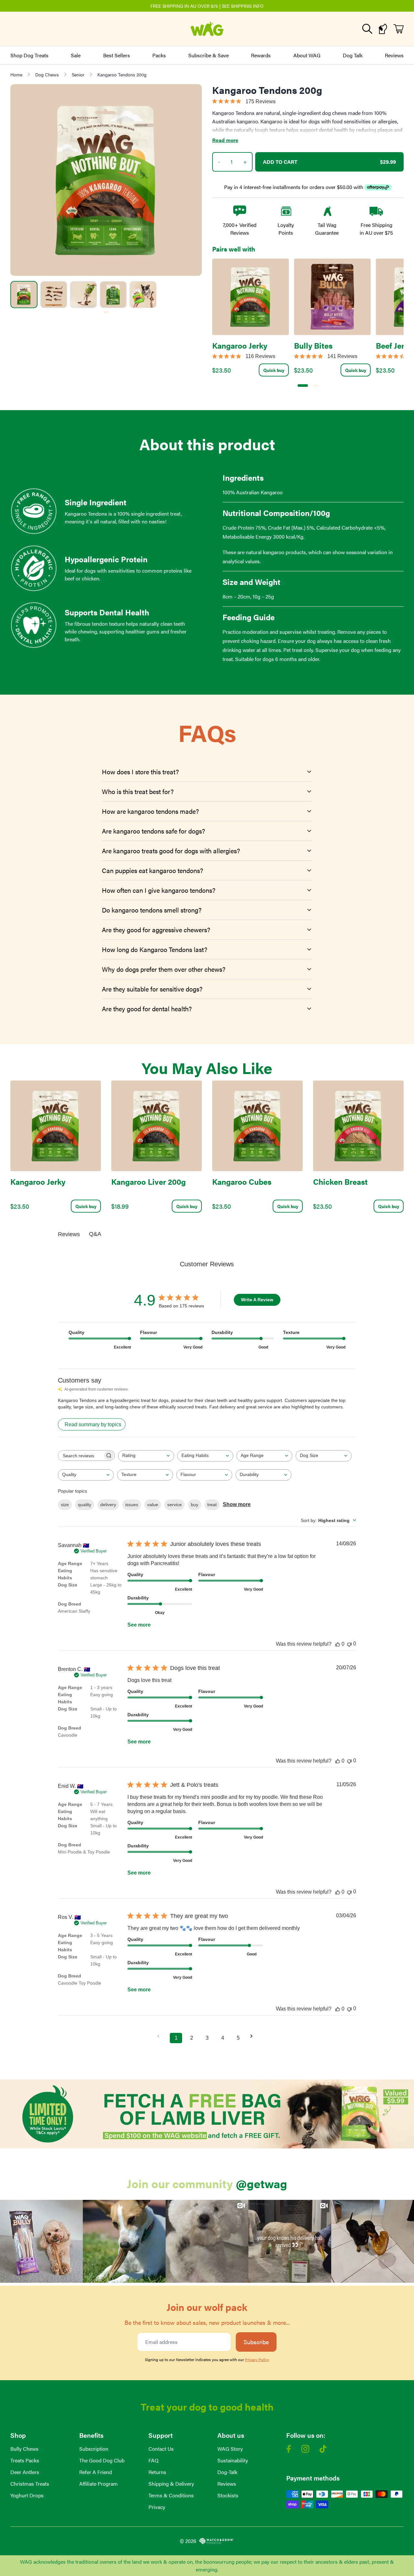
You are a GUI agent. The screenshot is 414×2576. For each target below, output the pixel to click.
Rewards (261, 55)
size (65, 1505)
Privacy (157, 2507)
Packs (159, 55)
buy (195, 1505)
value (153, 1505)
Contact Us (161, 2449)
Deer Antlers (25, 2472)
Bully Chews (24, 2449)
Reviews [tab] (69, 1234)
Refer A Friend (96, 2472)
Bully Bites (313, 345)
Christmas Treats (30, 2484)
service (174, 1505)
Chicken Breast (340, 1182)
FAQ (153, 2460)
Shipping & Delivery (171, 2484)
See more (139, 1625)
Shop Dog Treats (29, 55)
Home (16, 74)
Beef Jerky (394, 345)
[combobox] (146, 1456)
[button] (41, 2241)
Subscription (94, 2449)
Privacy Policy (257, 2359)
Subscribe (256, 2342)
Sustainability (233, 2460)
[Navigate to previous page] (160, 2036)
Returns (157, 2472)
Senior (78, 74)
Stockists (228, 2495)
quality (85, 1505)
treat (212, 1505)
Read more (225, 140)
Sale (76, 55)
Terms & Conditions (171, 2495)
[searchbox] (81, 1456)
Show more (237, 1504)
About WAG (307, 55)
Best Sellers (117, 55)
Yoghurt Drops (27, 2495)
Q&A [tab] (95, 1234)
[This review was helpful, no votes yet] (338, 1644)
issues (132, 1505)
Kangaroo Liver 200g (148, 1182)
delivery (108, 1505)
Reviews (394, 55)
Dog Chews (47, 74)
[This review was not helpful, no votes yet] (349, 1644)
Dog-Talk (227, 2472)
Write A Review (257, 1300)
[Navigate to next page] (254, 2036)
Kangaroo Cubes (242, 1182)
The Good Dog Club (102, 2460)
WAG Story (230, 2449)
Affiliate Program (98, 2484)
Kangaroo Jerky (240, 345)
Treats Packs (25, 2460)
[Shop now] (207, 2114)
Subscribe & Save (208, 55)
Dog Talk (353, 55)
